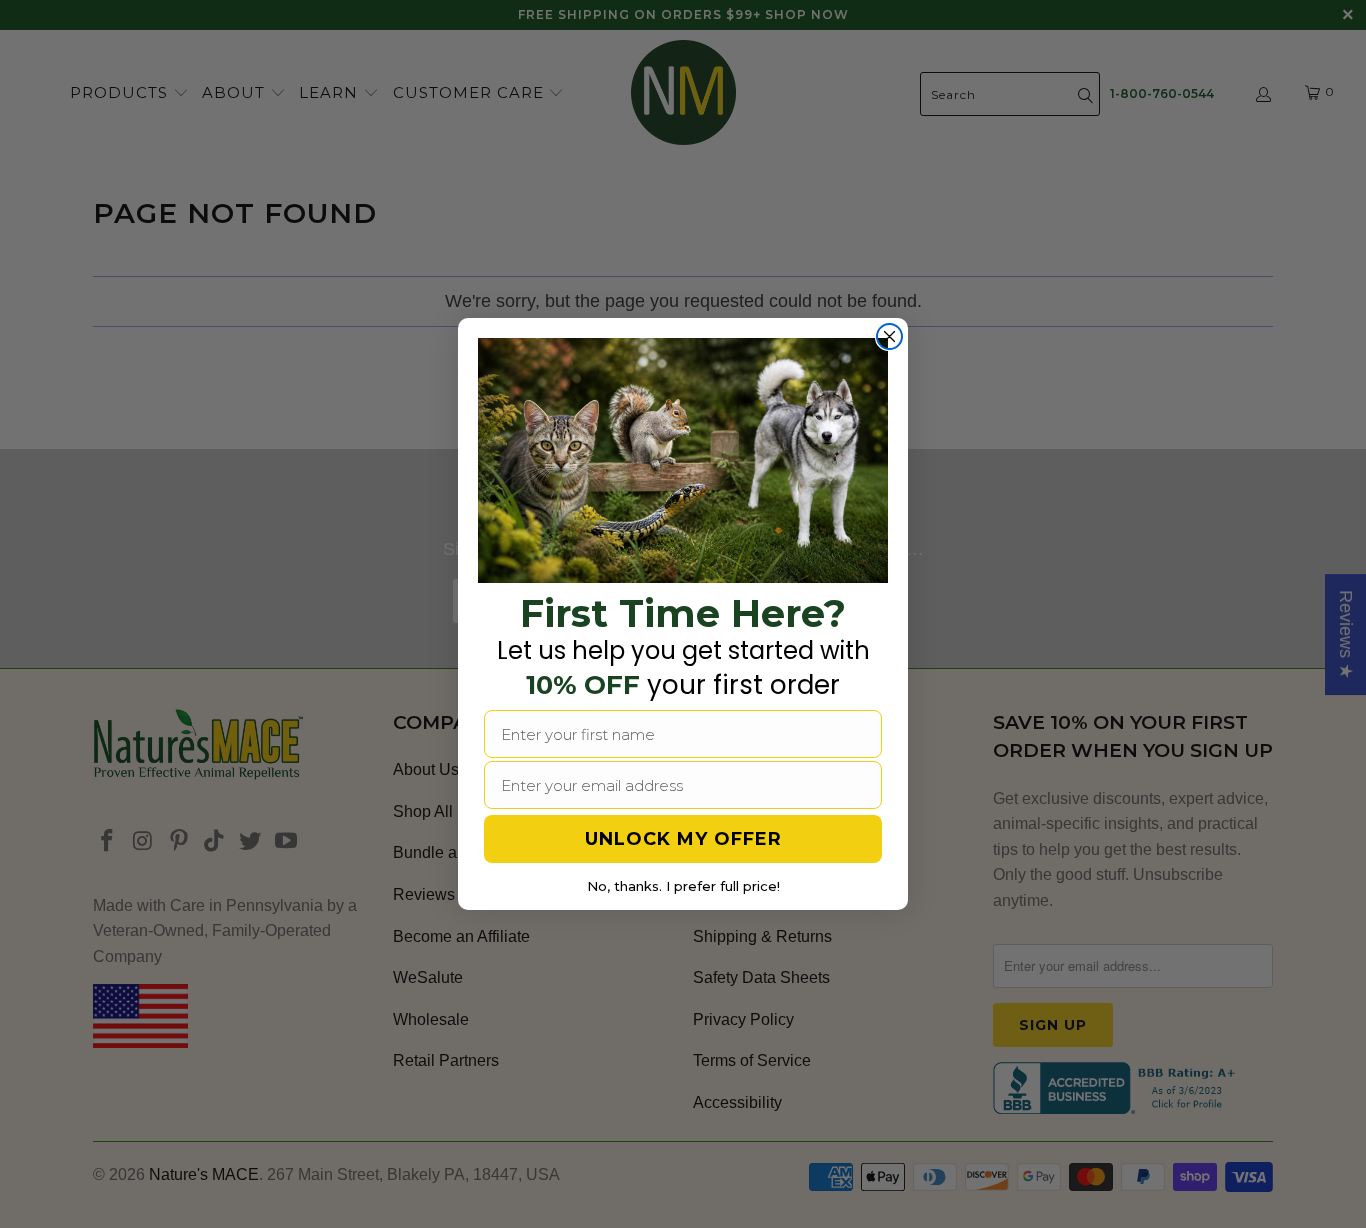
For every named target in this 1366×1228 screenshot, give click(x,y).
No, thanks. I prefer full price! (683, 886)
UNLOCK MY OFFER (683, 839)
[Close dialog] (889, 336)
